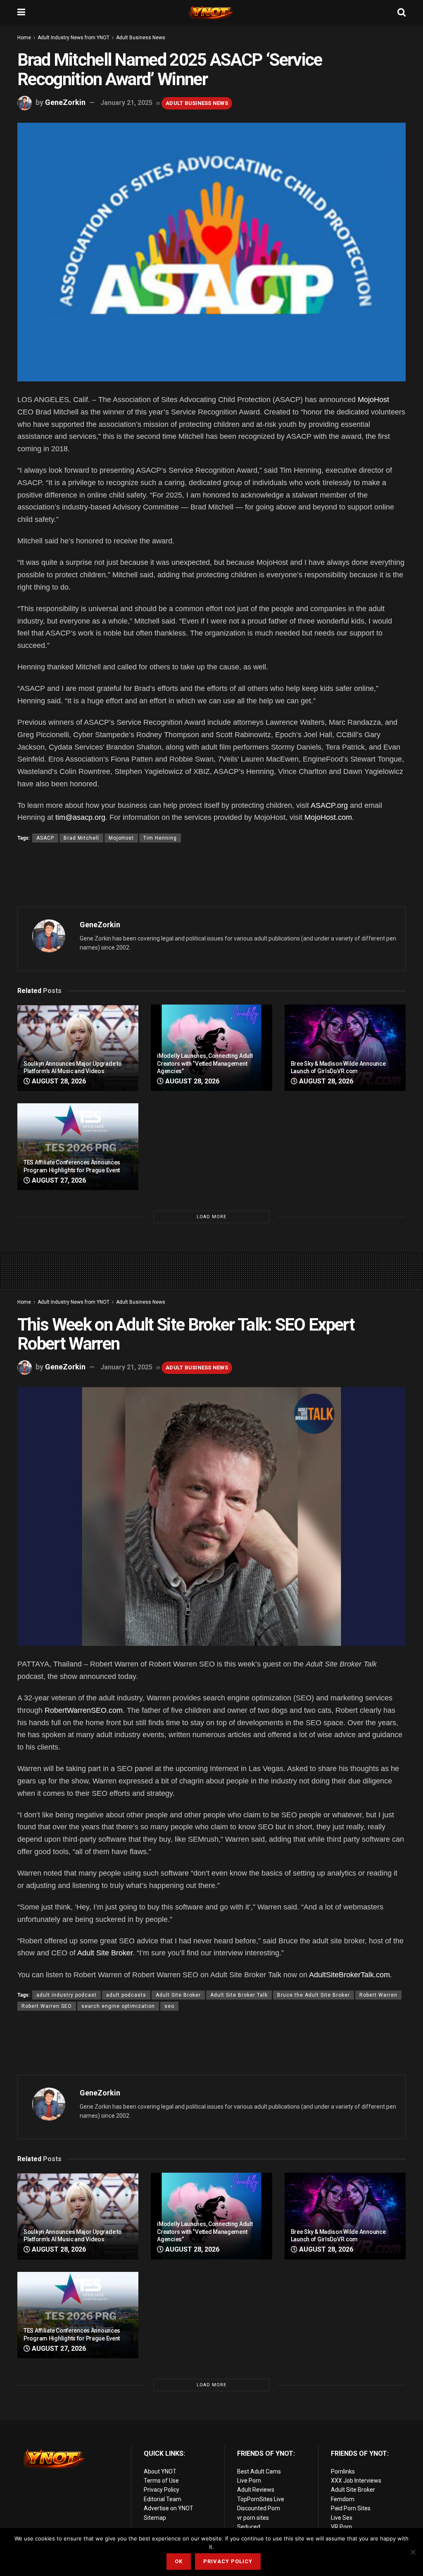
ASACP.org (329, 805)
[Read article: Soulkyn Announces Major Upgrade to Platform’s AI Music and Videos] (78, 1048)
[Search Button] (402, 12)
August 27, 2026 (58, 1180)
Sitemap (155, 2518)
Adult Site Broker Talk (239, 1995)
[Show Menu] (21, 12)
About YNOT (160, 2471)
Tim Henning (160, 838)
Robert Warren (378, 1995)
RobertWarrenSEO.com (84, 1710)
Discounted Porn (259, 2508)
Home (24, 38)
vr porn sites (253, 2518)
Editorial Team (163, 2499)
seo (169, 2006)
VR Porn (341, 2527)
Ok (179, 2561)
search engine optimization (118, 2006)
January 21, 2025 (126, 103)
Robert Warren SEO (47, 2006)
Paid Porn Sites (351, 2508)
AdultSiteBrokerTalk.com (349, 1975)
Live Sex (342, 2518)
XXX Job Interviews (356, 2481)
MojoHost (373, 400)
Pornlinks (343, 2471)
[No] (413, 2552)
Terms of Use (161, 2481)
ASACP (45, 838)
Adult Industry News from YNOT (74, 38)
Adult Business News (141, 38)
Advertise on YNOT (169, 2508)
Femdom (343, 2499)
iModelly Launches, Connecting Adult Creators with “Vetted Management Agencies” (205, 1063)
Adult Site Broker (105, 1953)
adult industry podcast (67, 1995)
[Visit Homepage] (211, 12)
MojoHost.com (328, 817)
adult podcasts (126, 1995)
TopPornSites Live (261, 2499)
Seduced (249, 2527)
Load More (211, 1217)
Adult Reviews (256, 2490)
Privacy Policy (162, 2490)
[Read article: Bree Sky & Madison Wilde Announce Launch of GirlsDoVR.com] (345, 1048)
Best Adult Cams (259, 2471)
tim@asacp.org (80, 817)
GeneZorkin (65, 102)
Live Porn (249, 2481)
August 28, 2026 (58, 1081)
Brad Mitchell (81, 838)
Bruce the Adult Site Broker (314, 1995)
